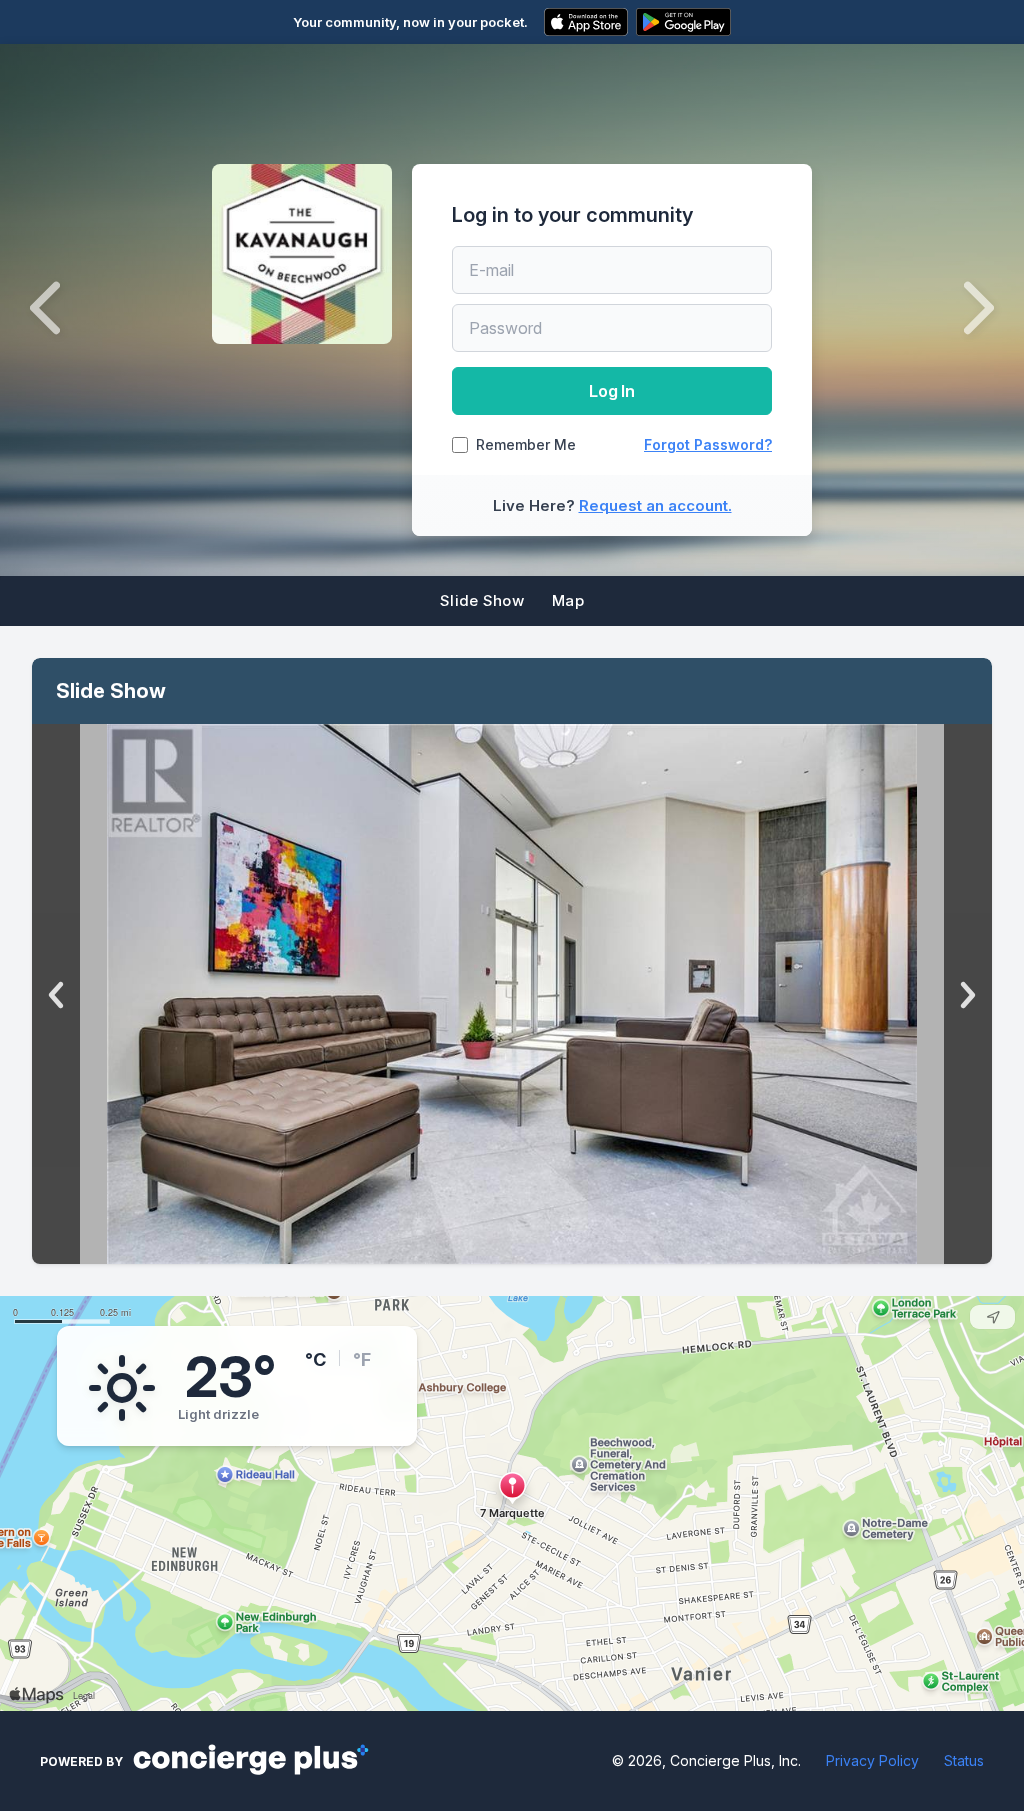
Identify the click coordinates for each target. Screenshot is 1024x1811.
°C (315, 1359)
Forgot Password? (708, 444)
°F (362, 1359)
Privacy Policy (872, 1760)
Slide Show (482, 600)
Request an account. (655, 505)
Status (964, 1760)
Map (568, 600)
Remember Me (526, 445)
